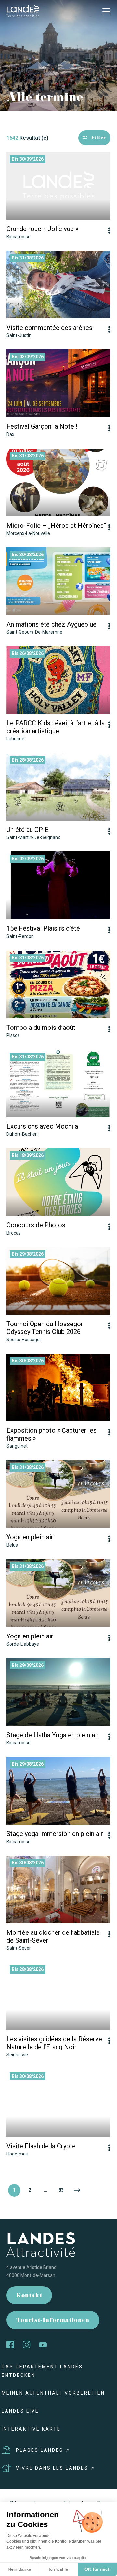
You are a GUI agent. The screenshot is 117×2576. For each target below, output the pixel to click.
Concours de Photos (36, 1225)
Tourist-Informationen (53, 2321)
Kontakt (29, 2296)
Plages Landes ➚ (43, 2450)
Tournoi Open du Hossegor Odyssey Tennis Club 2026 (45, 1328)
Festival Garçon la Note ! (42, 426)
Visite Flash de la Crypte (41, 2146)
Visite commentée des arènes (49, 328)
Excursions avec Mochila (42, 1126)
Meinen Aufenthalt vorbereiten (53, 2393)
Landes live (20, 2411)
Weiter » (77, 2190)
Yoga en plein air (30, 1537)
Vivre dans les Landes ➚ (56, 2468)
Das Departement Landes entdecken (42, 2371)
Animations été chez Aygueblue (52, 624)
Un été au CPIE (28, 830)
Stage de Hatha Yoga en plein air (53, 1735)
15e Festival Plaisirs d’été (43, 928)
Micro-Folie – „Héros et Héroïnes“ (56, 526)
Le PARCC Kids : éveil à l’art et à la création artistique (56, 727)
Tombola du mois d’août (41, 1028)
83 (61, 2190)
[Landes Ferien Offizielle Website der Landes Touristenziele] (23, 11)
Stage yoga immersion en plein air (55, 1834)
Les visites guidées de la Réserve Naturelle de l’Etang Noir (54, 2043)
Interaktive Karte (31, 2429)
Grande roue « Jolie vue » (42, 229)
